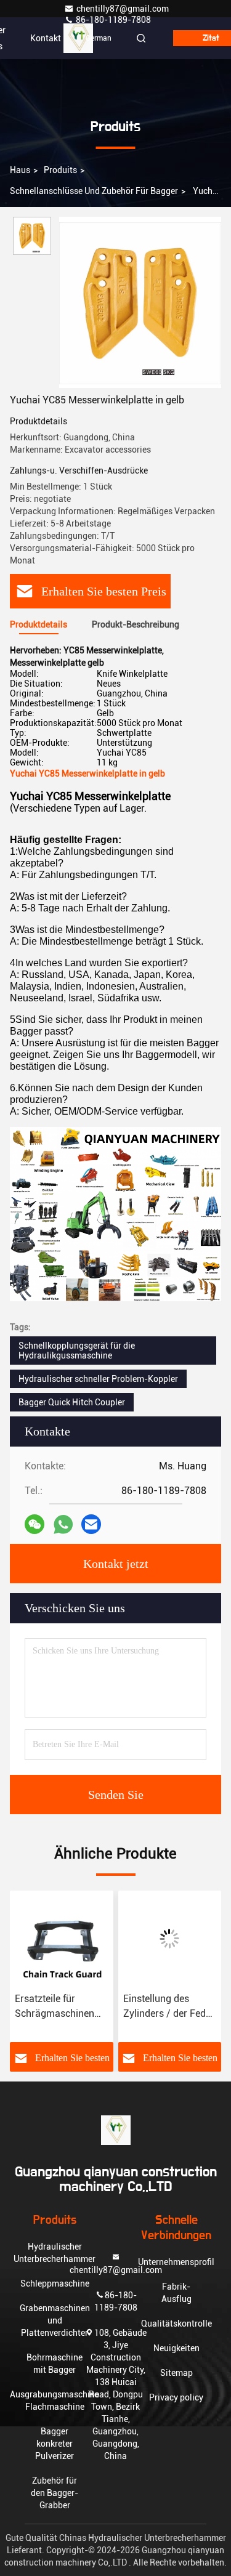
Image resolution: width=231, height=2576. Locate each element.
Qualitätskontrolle (176, 2324)
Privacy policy (176, 2397)
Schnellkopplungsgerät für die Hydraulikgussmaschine (77, 1351)
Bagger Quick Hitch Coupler (72, 1402)
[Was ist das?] (63, 1524)
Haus (20, 170)
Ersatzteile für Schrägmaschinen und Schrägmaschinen (55, 2007)
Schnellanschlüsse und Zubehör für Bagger (94, 191)
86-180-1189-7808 (112, 20)
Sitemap (176, 2373)
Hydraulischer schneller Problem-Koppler (98, 1379)
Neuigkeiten (176, 2348)
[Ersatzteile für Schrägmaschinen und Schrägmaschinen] (62, 1939)
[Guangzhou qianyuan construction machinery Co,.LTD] (78, 38)
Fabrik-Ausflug (176, 2293)
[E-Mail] (91, 1524)
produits (60, 170)
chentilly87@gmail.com (123, 9)
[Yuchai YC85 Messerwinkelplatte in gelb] (140, 302)
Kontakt (46, 38)
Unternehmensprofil (176, 2262)
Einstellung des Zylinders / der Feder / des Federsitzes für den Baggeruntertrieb (169, 2007)
